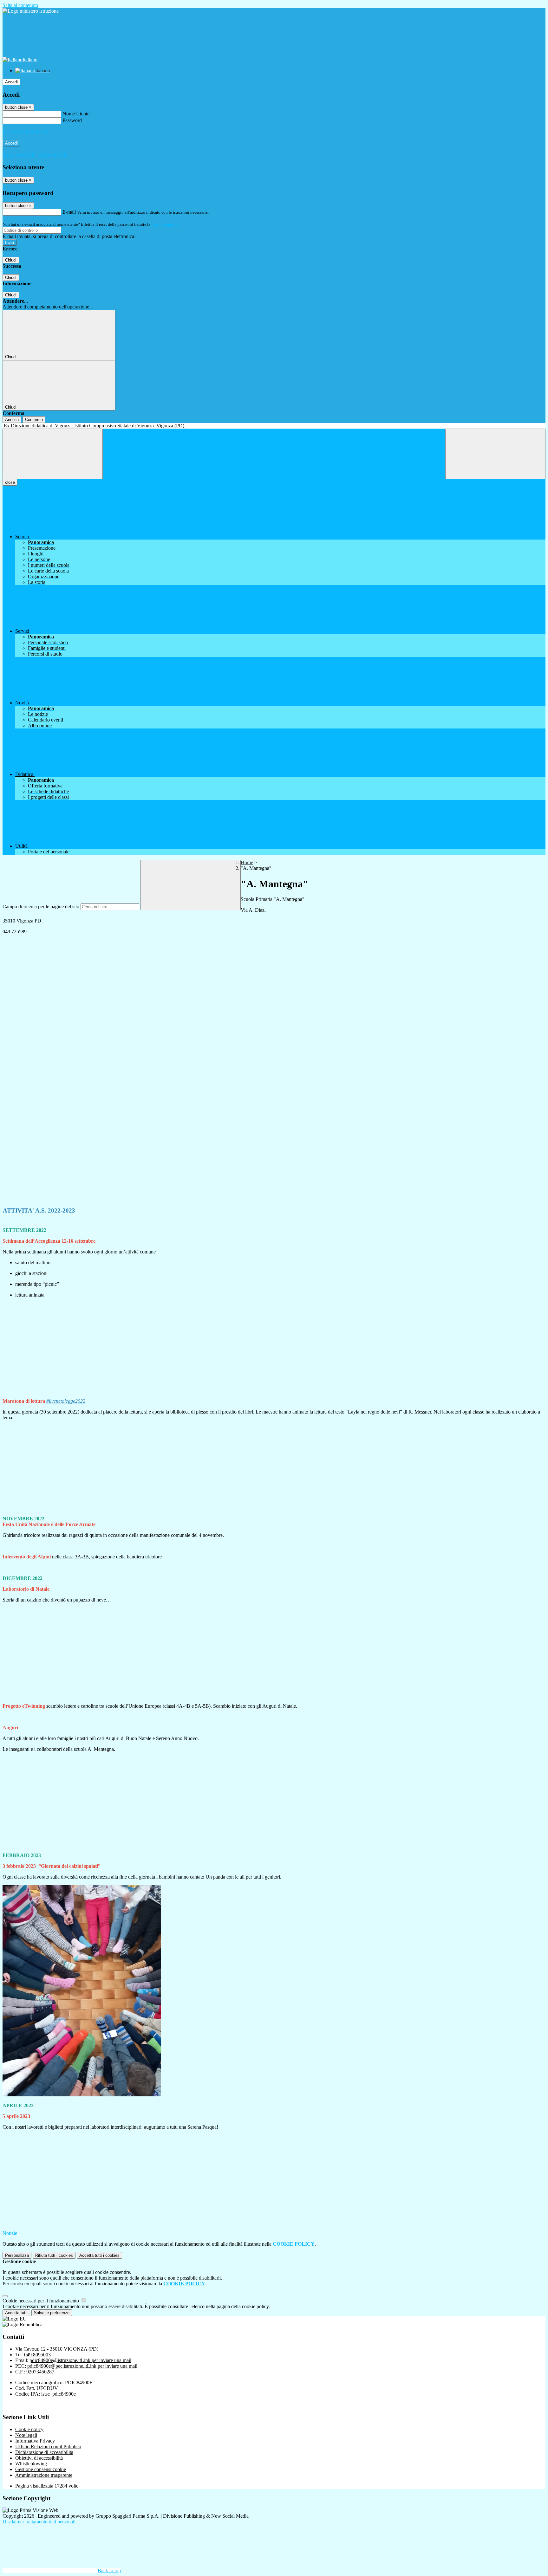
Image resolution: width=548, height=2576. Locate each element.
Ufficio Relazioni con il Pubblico (48, 2447)
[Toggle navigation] (53, 454)
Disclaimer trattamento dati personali (39, 2522)
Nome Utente (76, 114)
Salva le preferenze (52, 2313)
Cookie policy (29, 2429)
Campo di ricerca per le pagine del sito (41, 906)
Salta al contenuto (20, 5)
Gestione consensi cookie (41, 2469)
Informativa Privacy (35, 2441)
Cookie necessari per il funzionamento (41, 2301)
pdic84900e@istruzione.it (80, 2360)
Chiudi (11, 260)
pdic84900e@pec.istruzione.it (82, 2366)
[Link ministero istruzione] (31, 11)
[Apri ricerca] (495, 454)
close (10, 482)
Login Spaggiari (165, 224)
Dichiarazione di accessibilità (44, 2452)
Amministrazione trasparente (44, 2475)
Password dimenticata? (25, 132)
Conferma (34, 420)
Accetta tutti (99, 2255)
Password (72, 120)
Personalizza (17, 2255)
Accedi (11, 82)
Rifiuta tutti (54, 2255)
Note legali (26, 2435)
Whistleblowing (31, 2464)
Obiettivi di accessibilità (39, 2458)
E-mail (69, 212)
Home (247, 862)
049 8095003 (37, 2355)
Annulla (12, 420)
